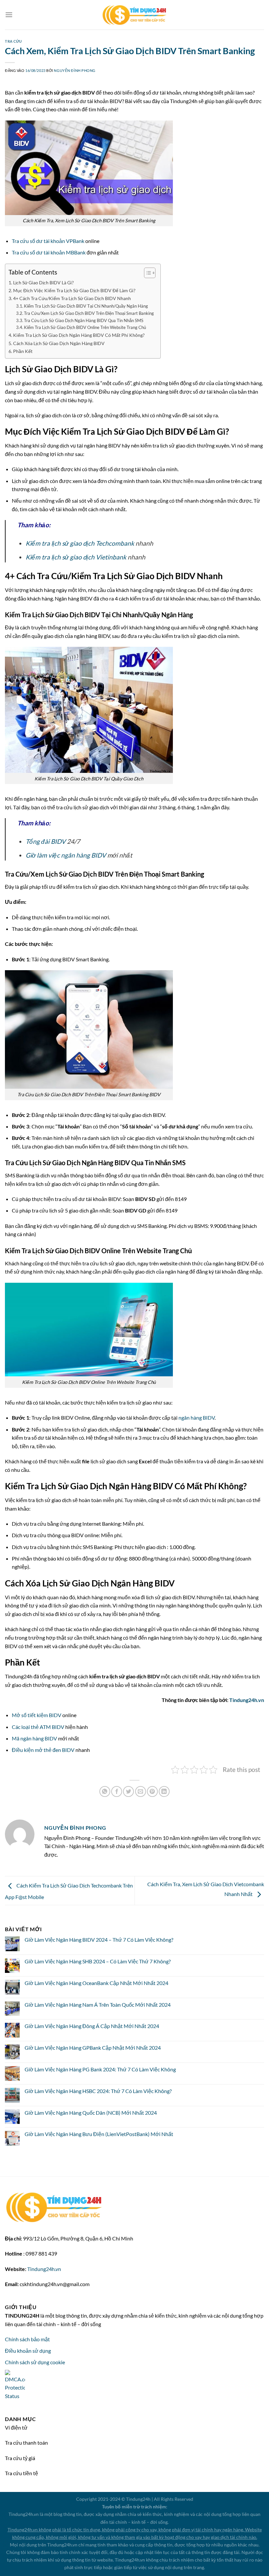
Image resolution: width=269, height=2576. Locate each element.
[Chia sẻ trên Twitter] (128, 1791)
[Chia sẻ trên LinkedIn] (164, 1791)
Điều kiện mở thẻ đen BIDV (43, 1750)
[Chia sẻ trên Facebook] (117, 1791)
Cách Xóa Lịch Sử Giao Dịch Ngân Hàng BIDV (59, 343)
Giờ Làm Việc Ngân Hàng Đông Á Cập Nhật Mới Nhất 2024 (92, 2026)
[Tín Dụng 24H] (134, 15)
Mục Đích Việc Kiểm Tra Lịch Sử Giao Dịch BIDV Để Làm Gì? (74, 290)
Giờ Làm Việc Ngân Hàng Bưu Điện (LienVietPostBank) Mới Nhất (99, 2134)
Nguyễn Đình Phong (75, 70)
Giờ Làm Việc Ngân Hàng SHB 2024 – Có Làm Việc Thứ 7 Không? (98, 1961)
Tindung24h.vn (247, 1700)
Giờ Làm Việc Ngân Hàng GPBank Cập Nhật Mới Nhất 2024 (93, 2048)
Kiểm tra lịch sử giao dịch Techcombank (80, 543)
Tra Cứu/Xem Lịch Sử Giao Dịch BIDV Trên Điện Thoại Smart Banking (89, 313)
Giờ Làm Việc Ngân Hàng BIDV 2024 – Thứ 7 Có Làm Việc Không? (99, 1940)
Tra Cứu (13, 41)
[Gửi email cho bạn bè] (141, 1791)
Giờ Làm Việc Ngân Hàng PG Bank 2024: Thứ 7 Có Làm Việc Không (100, 2069)
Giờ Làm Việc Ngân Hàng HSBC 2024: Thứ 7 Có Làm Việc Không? (98, 2091)
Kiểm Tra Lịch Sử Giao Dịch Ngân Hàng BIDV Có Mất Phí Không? (79, 335)
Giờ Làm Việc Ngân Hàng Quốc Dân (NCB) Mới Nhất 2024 (91, 2113)
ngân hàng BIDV (197, 1418)
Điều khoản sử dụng (28, 2351)
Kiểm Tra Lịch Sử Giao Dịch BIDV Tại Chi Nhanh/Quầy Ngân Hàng (86, 306)
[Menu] (9, 15)
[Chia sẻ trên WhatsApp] (105, 1791)
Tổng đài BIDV (46, 841)
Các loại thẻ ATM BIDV (38, 1727)
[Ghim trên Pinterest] (152, 1791)
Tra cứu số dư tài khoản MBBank (49, 252)
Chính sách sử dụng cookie (35, 2362)
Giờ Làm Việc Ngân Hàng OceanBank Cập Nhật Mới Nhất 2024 (96, 1983)
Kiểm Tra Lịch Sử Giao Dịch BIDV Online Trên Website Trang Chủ (85, 327)
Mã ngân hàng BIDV (34, 1738)
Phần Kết (23, 351)
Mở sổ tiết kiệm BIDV (37, 1715)
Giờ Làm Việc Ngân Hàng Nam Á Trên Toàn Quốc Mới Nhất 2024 (98, 2005)
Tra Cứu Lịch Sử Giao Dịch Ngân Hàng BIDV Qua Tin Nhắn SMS (84, 320)
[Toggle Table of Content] (146, 273)
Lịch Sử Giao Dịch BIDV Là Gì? (43, 283)
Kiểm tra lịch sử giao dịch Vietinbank (76, 557)
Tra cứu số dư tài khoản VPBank (48, 241)
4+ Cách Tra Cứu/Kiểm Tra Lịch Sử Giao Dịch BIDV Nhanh (72, 298)
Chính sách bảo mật (27, 2339)
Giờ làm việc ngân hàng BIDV (66, 855)
